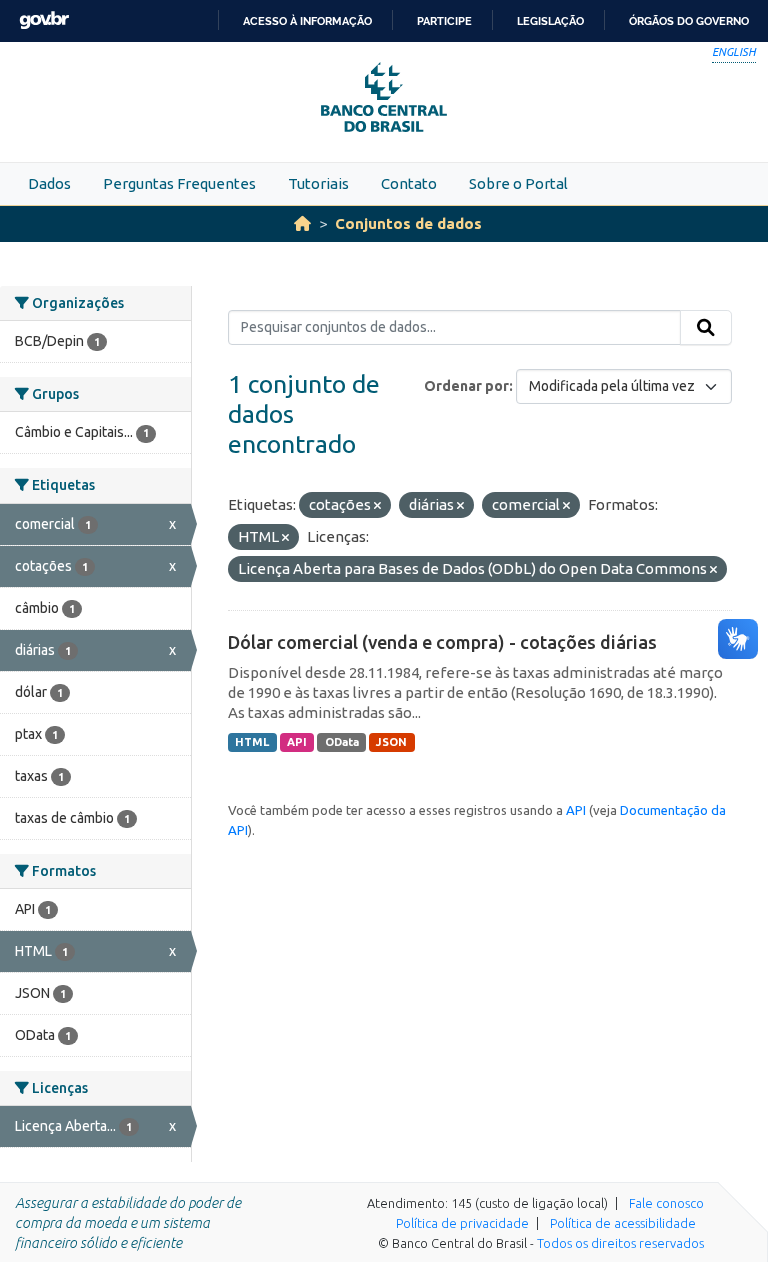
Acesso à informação (307, 21)
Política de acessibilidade (623, 1223)
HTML (252, 742)
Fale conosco (666, 1203)
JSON (391, 742)
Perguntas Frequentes (179, 183)
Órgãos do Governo (689, 21)
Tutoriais (318, 183)
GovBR (44, 20)
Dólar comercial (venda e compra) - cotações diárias (442, 642)
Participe (444, 21)
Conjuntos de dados (408, 223)
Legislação (550, 21)
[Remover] (377, 506)
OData (342, 742)
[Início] (302, 223)
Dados (49, 183)
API (297, 742)
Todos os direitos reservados (620, 1243)
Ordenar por (466, 386)
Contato (409, 183)
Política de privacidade (462, 1223)
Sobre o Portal (518, 183)
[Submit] (706, 328)
